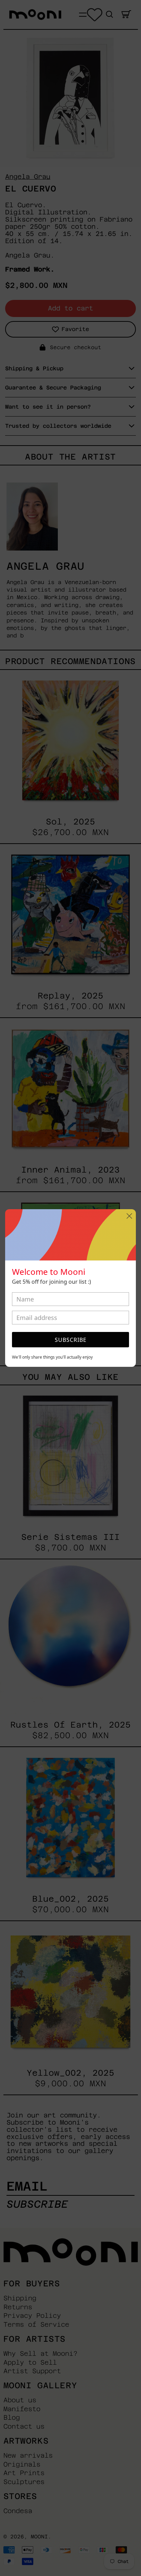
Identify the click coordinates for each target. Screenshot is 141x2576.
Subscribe (71, 1340)
